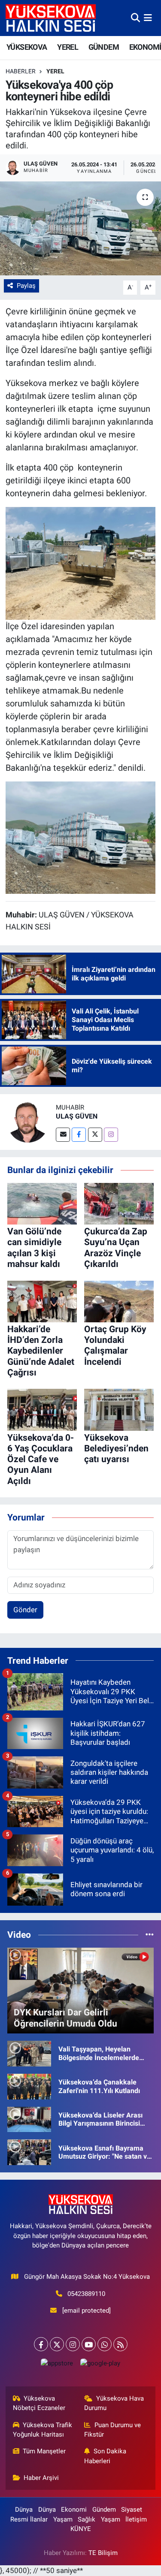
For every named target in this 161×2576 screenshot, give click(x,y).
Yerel (55, 71)
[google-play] (100, 2365)
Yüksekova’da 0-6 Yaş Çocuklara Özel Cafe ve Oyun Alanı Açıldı (41, 1459)
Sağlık (87, 2519)
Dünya (24, 2510)
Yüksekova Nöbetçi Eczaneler (39, 2403)
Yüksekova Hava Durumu (114, 2403)
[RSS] (120, 2344)
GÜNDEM (104, 47)
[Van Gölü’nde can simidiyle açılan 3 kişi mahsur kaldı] (42, 1203)
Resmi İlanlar (29, 2519)
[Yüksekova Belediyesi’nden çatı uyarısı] (119, 1409)
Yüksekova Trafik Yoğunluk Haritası (43, 2430)
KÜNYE (81, 2529)
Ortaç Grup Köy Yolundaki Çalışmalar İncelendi (115, 1345)
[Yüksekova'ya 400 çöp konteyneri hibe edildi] (80, 229)
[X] (57, 2344)
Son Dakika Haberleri (105, 2456)
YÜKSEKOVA (27, 47)
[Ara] (135, 18)
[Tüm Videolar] (150, 1934)
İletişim (136, 2519)
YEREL (68, 47)
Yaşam (63, 2519)
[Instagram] (111, 1135)
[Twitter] (95, 1135)
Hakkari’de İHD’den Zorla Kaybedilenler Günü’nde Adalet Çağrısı (41, 1351)
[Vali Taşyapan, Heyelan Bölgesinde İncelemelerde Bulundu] (29, 2053)
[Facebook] (79, 1135)
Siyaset (132, 2510)
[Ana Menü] (148, 18)
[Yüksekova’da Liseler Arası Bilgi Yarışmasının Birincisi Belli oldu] (29, 2119)
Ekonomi (74, 2510)
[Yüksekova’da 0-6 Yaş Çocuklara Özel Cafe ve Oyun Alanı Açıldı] (42, 1409)
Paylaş (26, 286)
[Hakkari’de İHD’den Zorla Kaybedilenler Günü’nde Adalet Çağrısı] (42, 1301)
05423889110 (86, 2294)
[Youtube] (89, 2344)
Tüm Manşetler (44, 2451)
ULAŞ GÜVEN (77, 1116)
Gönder (25, 1610)
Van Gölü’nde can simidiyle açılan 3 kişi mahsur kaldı (34, 1248)
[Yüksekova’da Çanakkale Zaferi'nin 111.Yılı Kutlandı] (29, 2086)
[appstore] (57, 2365)
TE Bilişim (103, 2553)
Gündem (104, 2510)
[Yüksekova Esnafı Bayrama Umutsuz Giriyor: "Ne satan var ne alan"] (29, 2152)
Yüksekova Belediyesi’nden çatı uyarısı (116, 1448)
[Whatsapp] (105, 2344)
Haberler (21, 71)
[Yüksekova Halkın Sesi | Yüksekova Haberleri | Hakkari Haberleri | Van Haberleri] (51, 18)
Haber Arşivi (41, 2478)
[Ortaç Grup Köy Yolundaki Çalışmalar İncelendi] (119, 1301)
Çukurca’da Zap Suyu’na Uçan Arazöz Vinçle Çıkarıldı (116, 1248)
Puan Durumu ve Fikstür (112, 2430)
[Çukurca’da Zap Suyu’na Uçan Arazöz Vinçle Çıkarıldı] (119, 1203)
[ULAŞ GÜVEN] (28, 1122)
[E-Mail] (63, 1135)
